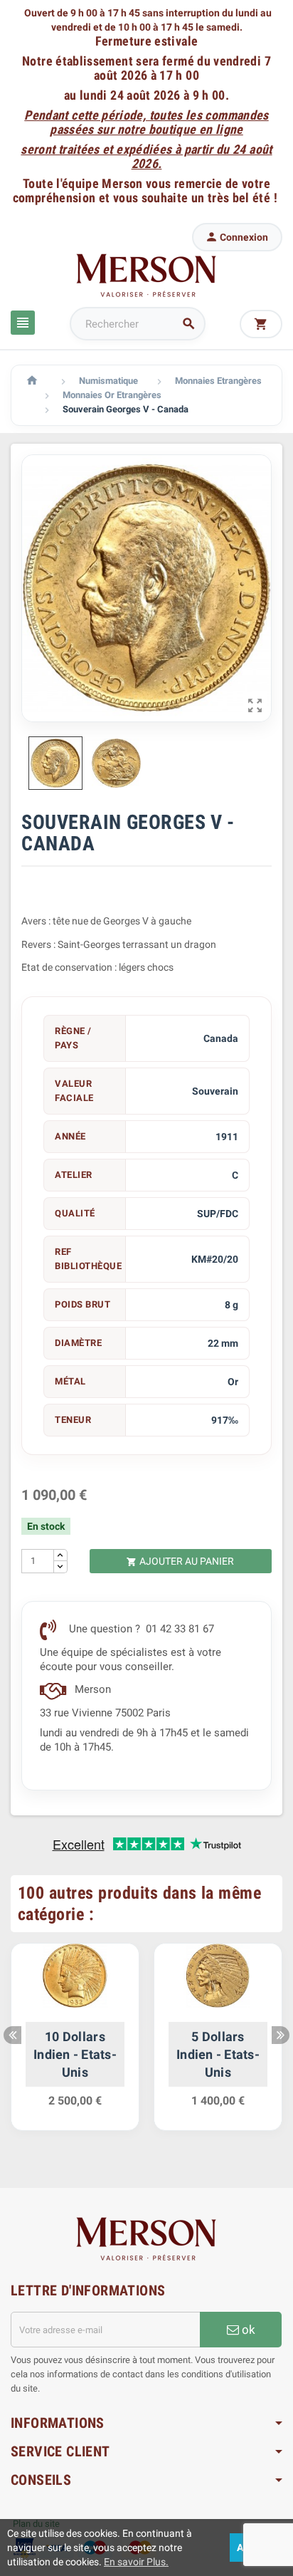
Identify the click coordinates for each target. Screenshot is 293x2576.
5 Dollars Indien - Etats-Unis (218, 2054)
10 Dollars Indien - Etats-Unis (75, 2054)
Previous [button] (12, 2035)
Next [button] (281, 2035)
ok (247, 2330)
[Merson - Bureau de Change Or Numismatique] (146, 275)
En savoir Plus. (136, 2562)
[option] (75, 2044)
